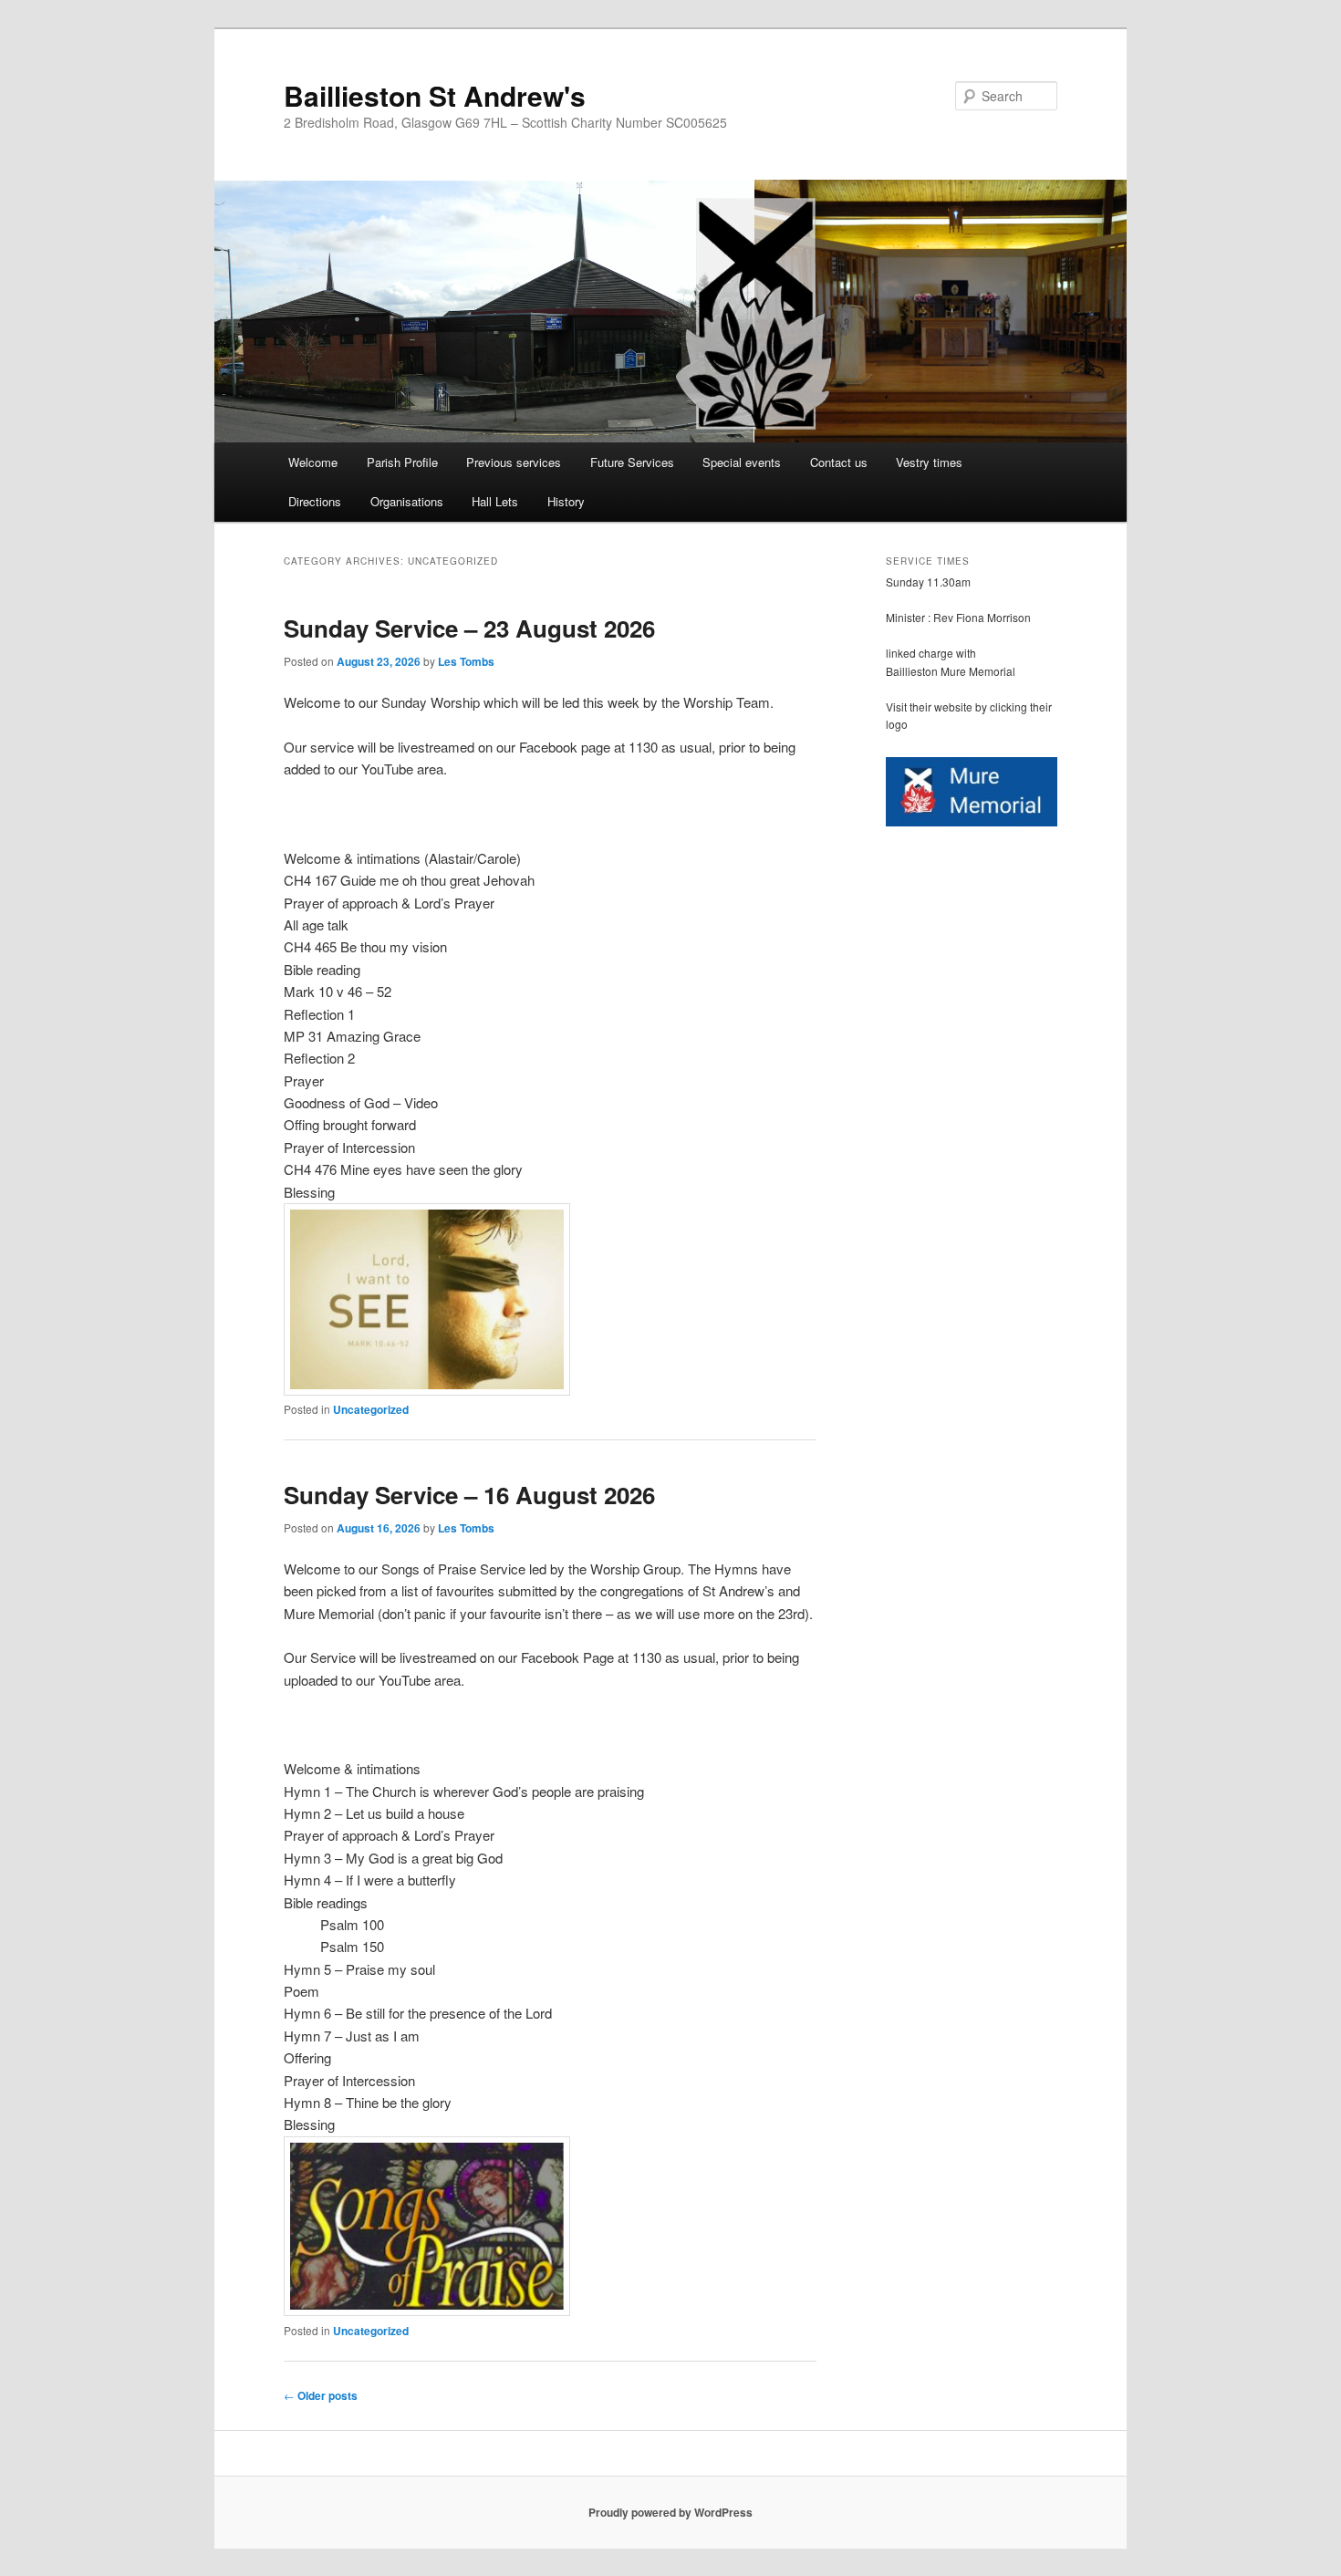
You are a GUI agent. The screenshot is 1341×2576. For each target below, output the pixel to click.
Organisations (407, 501)
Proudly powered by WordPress (670, 2512)
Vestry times (929, 462)
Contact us (839, 462)
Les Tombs (466, 661)
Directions (315, 501)
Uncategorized (371, 1409)
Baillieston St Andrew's (435, 95)
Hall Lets (495, 501)
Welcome (313, 462)
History (566, 501)
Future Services (632, 462)
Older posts (321, 2395)
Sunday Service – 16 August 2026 (469, 1495)
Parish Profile (402, 462)
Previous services (514, 462)
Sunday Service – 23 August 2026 (469, 628)
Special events (742, 462)
